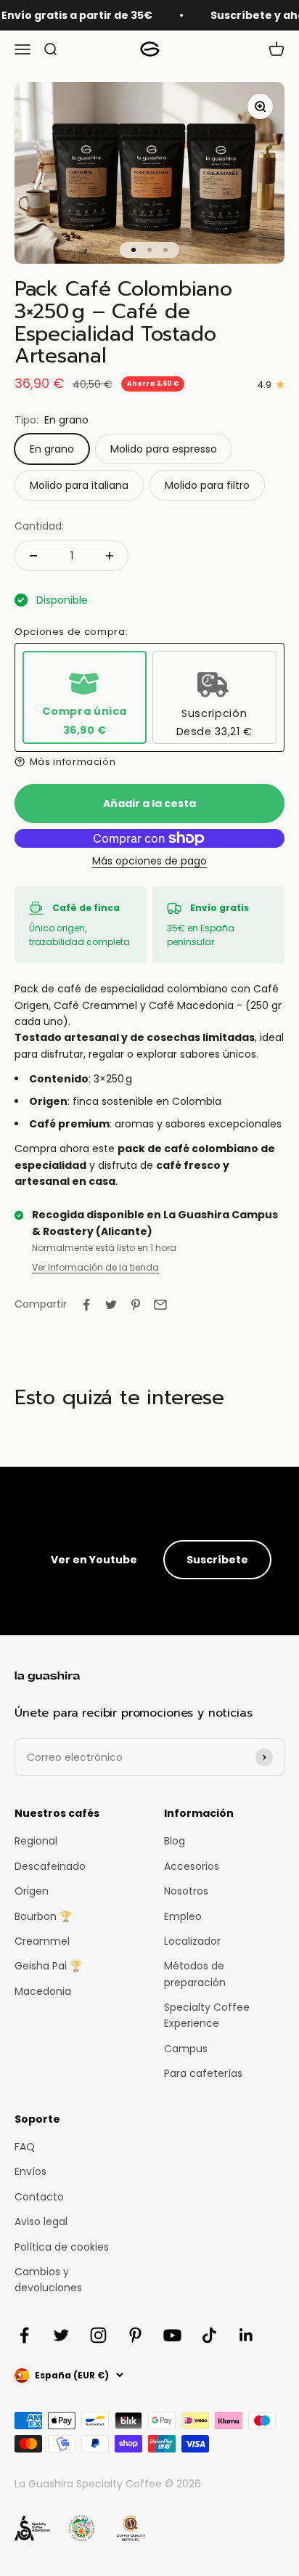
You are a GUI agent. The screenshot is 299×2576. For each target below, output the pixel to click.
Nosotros (186, 1891)
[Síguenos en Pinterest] (135, 2335)
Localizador (192, 1941)
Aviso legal (41, 2221)
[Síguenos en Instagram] (98, 2335)
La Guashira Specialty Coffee (88, 2484)
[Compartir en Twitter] (111, 1305)
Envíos (30, 2171)
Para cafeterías (203, 2073)
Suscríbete (217, 1560)
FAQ (25, 2147)
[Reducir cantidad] (33, 556)
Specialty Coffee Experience (207, 2015)
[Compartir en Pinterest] (136, 1305)
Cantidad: (39, 526)
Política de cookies (62, 2247)
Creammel (42, 1941)
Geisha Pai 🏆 (48, 1966)
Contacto (39, 2197)
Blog (175, 1841)
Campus (186, 2049)
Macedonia (43, 1991)
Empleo (183, 1916)
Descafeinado (50, 1866)
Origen (32, 1891)
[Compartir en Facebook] (86, 1305)
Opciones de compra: (71, 632)
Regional (36, 1841)
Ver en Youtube (94, 1560)
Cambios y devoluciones (48, 2280)
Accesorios (192, 1866)
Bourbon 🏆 (43, 1916)
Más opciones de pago (149, 861)
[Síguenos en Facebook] (24, 2335)
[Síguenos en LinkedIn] (246, 2335)
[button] (149, 762)
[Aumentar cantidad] (110, 556)
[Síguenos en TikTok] (209, 2335)
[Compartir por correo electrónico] (160, 1305)
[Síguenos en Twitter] (61, 2335)
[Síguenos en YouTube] (172, 2335)
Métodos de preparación (195, 1974)
